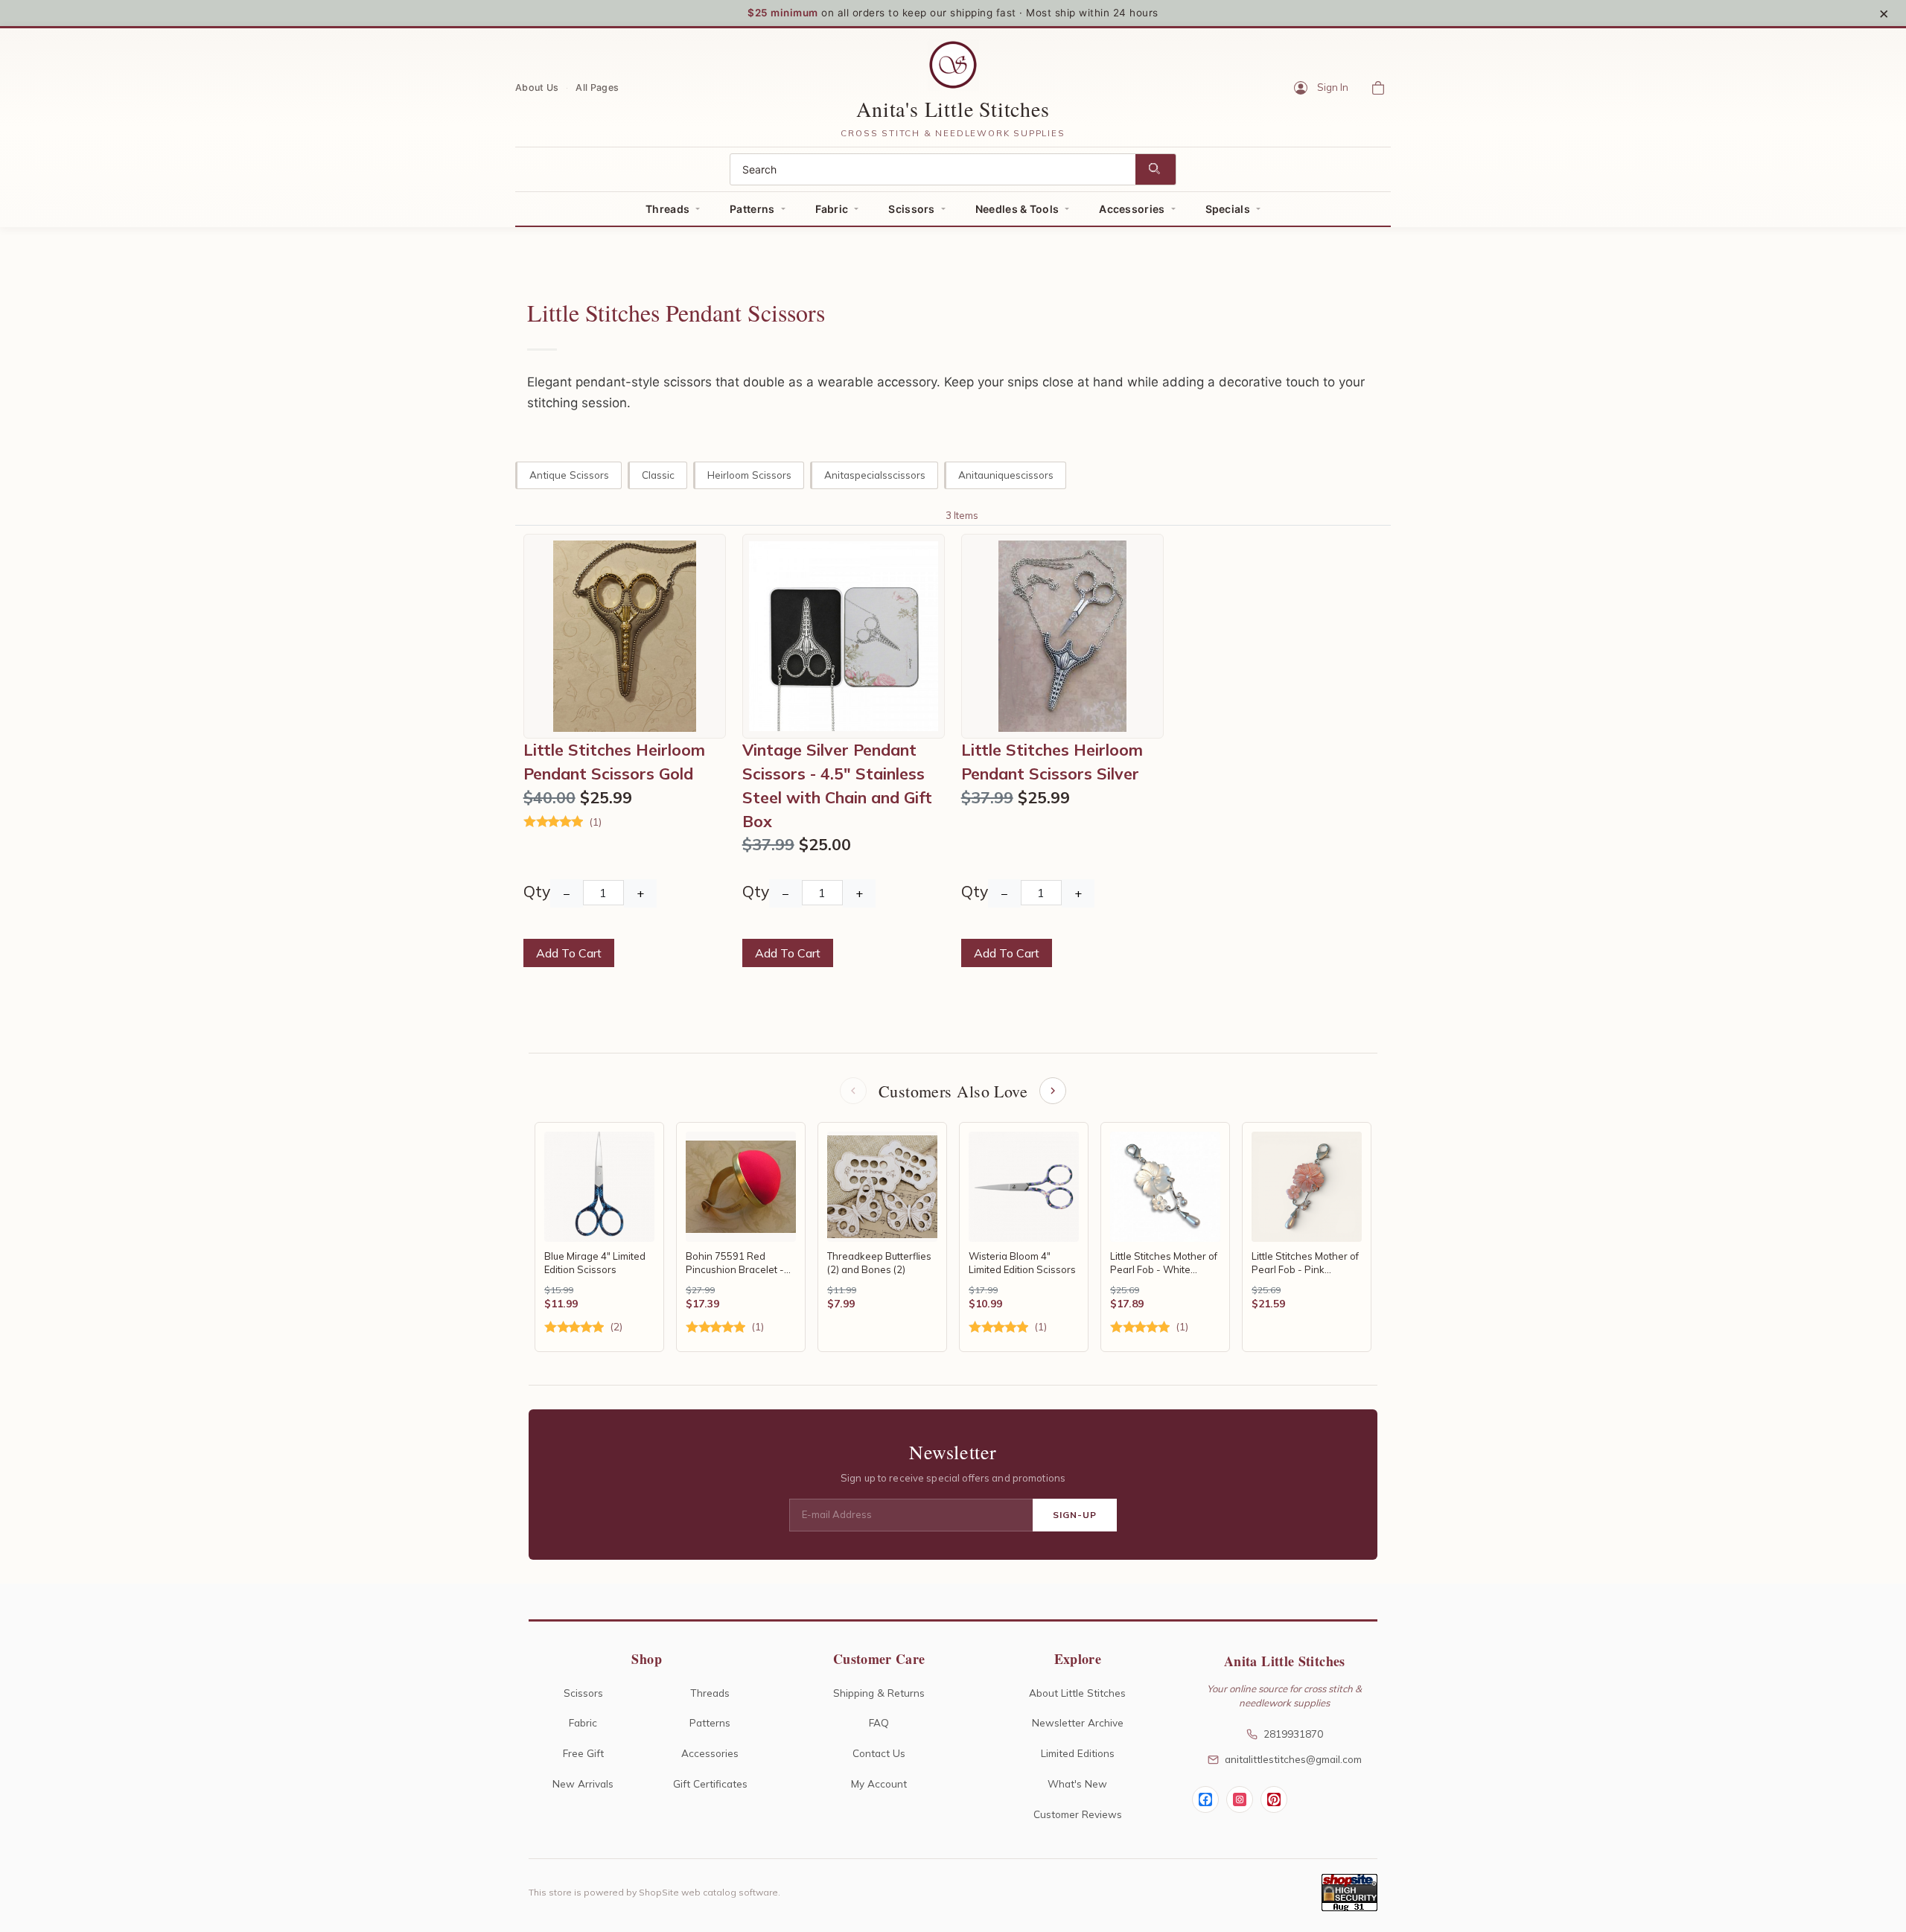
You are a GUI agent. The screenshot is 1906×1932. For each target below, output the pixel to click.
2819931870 (1293, 1734)
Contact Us (879, 1753)
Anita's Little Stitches (953, 109)
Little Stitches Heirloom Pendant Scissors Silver (1052, 762)
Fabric (832, 209)
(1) (595, 822)
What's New (1077, 1783)
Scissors (911, 209)
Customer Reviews (1078, 1814)
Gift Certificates (710, 1783)
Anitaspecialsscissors (875, 475)
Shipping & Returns (879, 1693)
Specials (1228, 209)
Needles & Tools (1017, 209)
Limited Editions (1078, 1753)
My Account (879, 1783)
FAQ (879, 1722)
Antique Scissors (569, 475)
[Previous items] (853, 1091)
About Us (537, 87)
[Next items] (1053, 1091)
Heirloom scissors (749, 475)
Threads (667, 209)
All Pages (597, 87)
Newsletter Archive (1078, 1722)
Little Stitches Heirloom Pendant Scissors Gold (614, 762)
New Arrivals (583, 1783)
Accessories (1132, 209)
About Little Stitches (1077, 1693)
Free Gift (583, 1753)
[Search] (1156, 169)
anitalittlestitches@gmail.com (1293, 1759)
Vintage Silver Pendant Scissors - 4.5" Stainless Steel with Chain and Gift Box (837, 785)
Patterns (752, 209)
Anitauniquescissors (1006, 475)
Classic (658, 475)
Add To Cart (569, 953)
